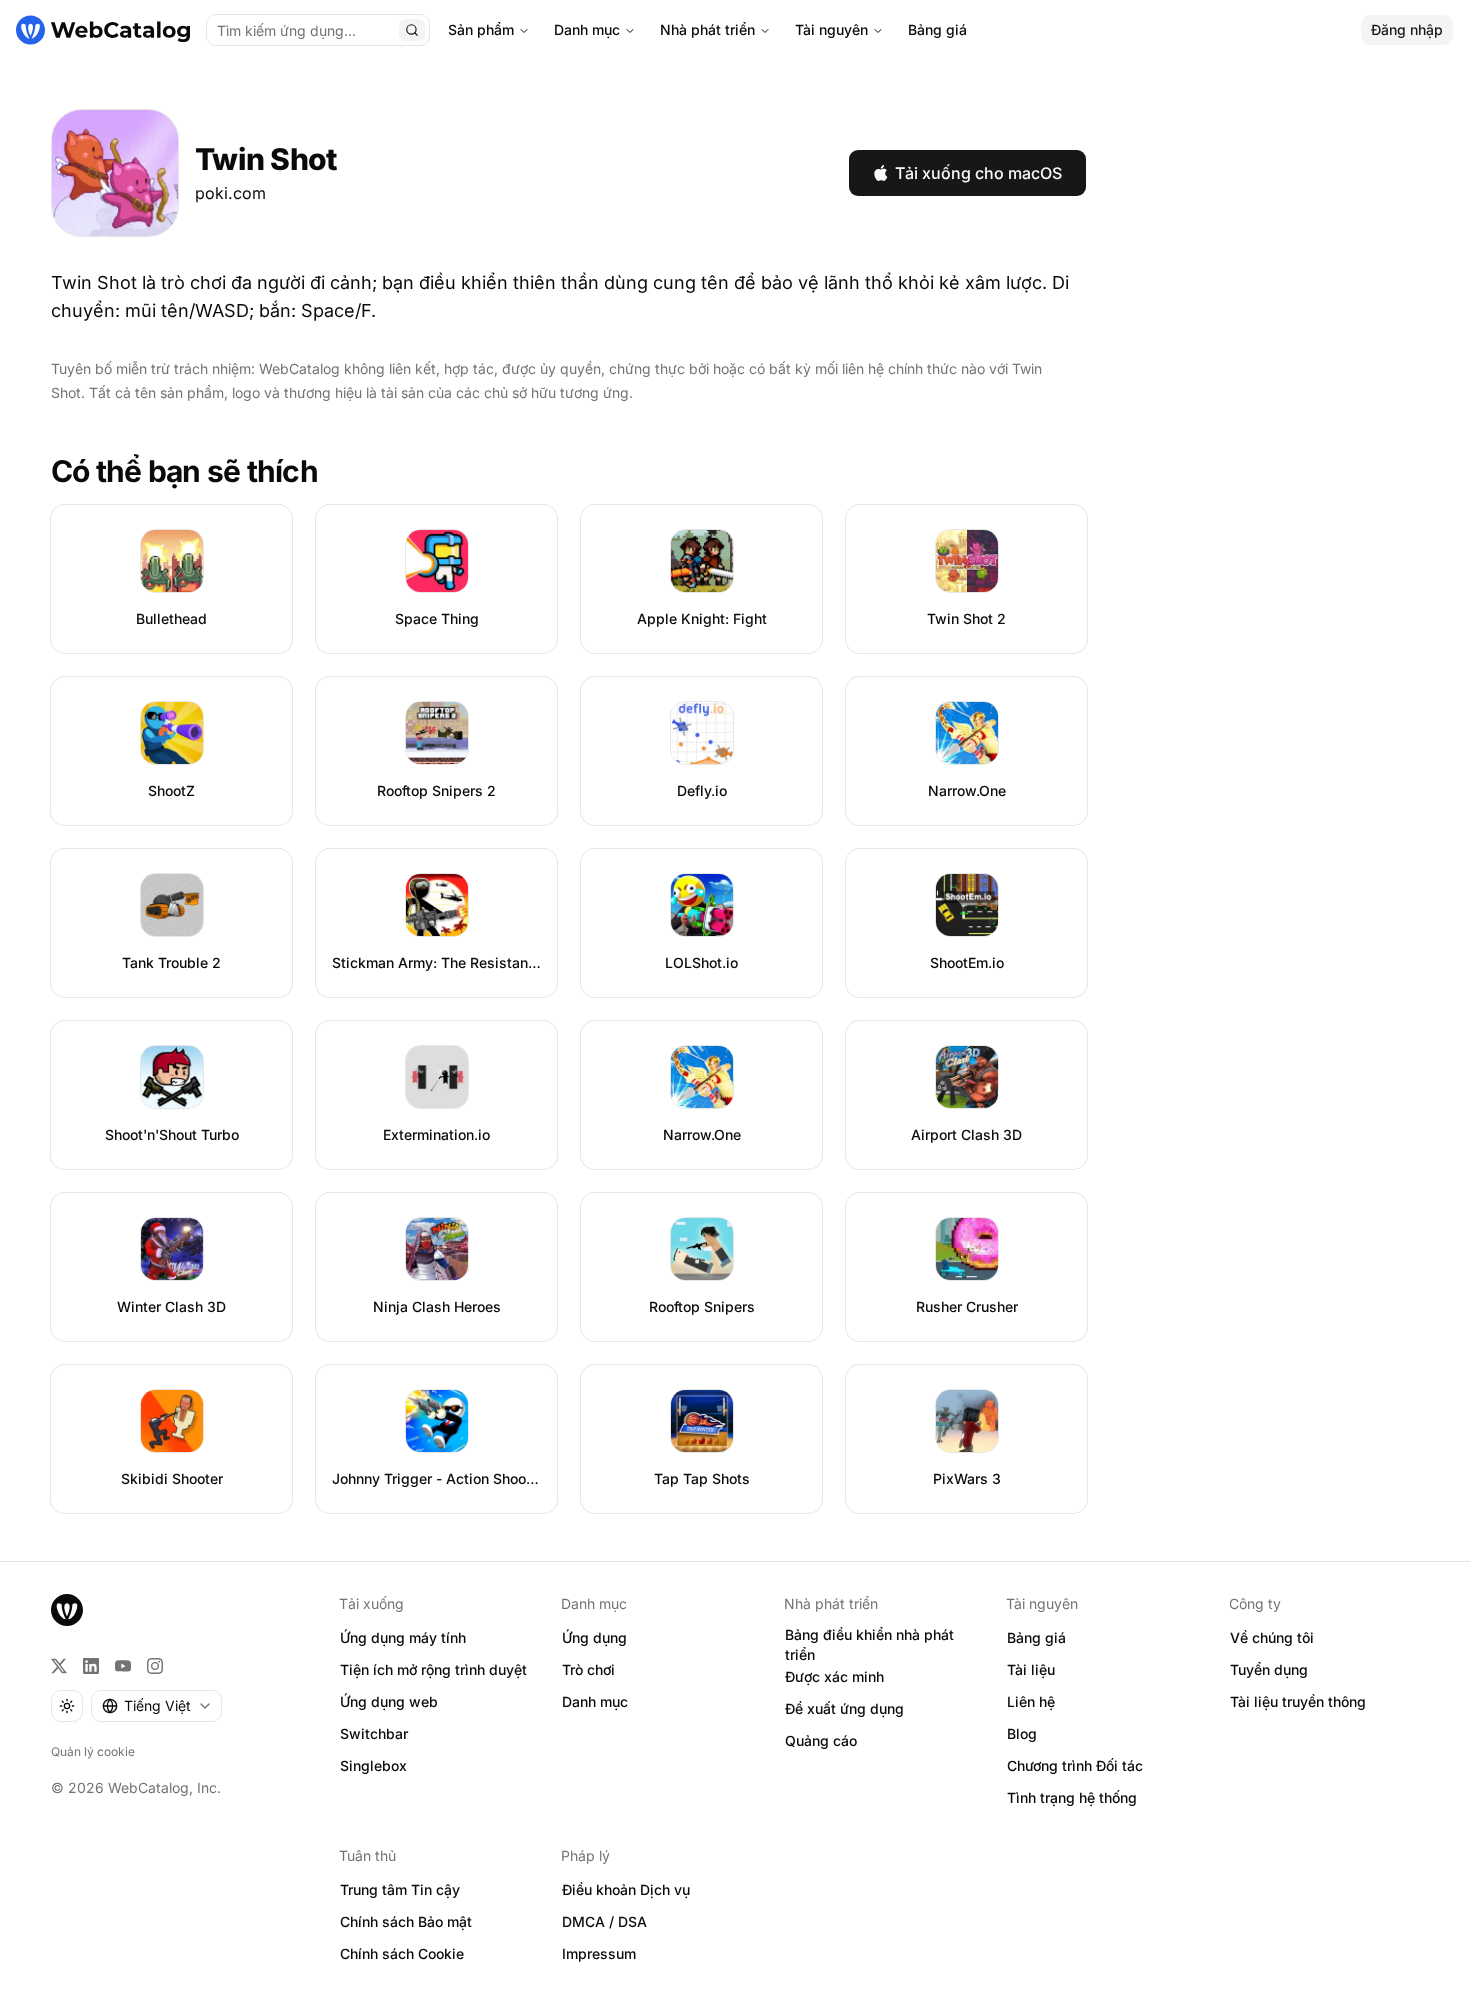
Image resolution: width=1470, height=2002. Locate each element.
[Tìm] (412, 30)
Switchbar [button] (374, 1733)
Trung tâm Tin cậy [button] (400, 1889)
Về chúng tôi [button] (1272, 1637)
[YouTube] (123, 1666)
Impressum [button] (599, 1953)
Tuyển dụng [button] (1269, 1669)
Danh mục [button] (595, 1701)
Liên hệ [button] (1031, 1701)
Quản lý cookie (93, 1751)
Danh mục (587, 29)
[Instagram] (155, 1666)
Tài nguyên (831, 29)
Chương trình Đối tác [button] (1075, 1765)
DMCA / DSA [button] (604, 1921)
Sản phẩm (481, 29)
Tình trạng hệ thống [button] (1072, 1797)
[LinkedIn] (91, 1666)
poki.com (230, 193)
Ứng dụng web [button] (389, 1701)
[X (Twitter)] (59, 1666)
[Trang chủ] (103, 30)
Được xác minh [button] (834, 1676)
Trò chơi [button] (588, 1669)
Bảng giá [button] (1036, 1637)
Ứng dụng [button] (594, 1637)
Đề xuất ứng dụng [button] (844, 1708)
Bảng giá (937, 29)
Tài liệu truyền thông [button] (1298, 1701)
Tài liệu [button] (1031, 1669)
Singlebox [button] (373, 1765)
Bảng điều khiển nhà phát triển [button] (869, 1645)
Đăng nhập (1407, 29)
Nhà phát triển (707, 29)
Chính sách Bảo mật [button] (406, 1921)
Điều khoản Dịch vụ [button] (626, 1889)
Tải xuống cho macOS (978, 173)
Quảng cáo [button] (821, 1740)
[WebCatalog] (67, 1610)
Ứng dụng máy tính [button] (403, 1637)
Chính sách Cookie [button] (402, 1953)
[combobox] (156, 1706)
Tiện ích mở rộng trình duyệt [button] (433, 1669)
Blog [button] (1022, 1733)
